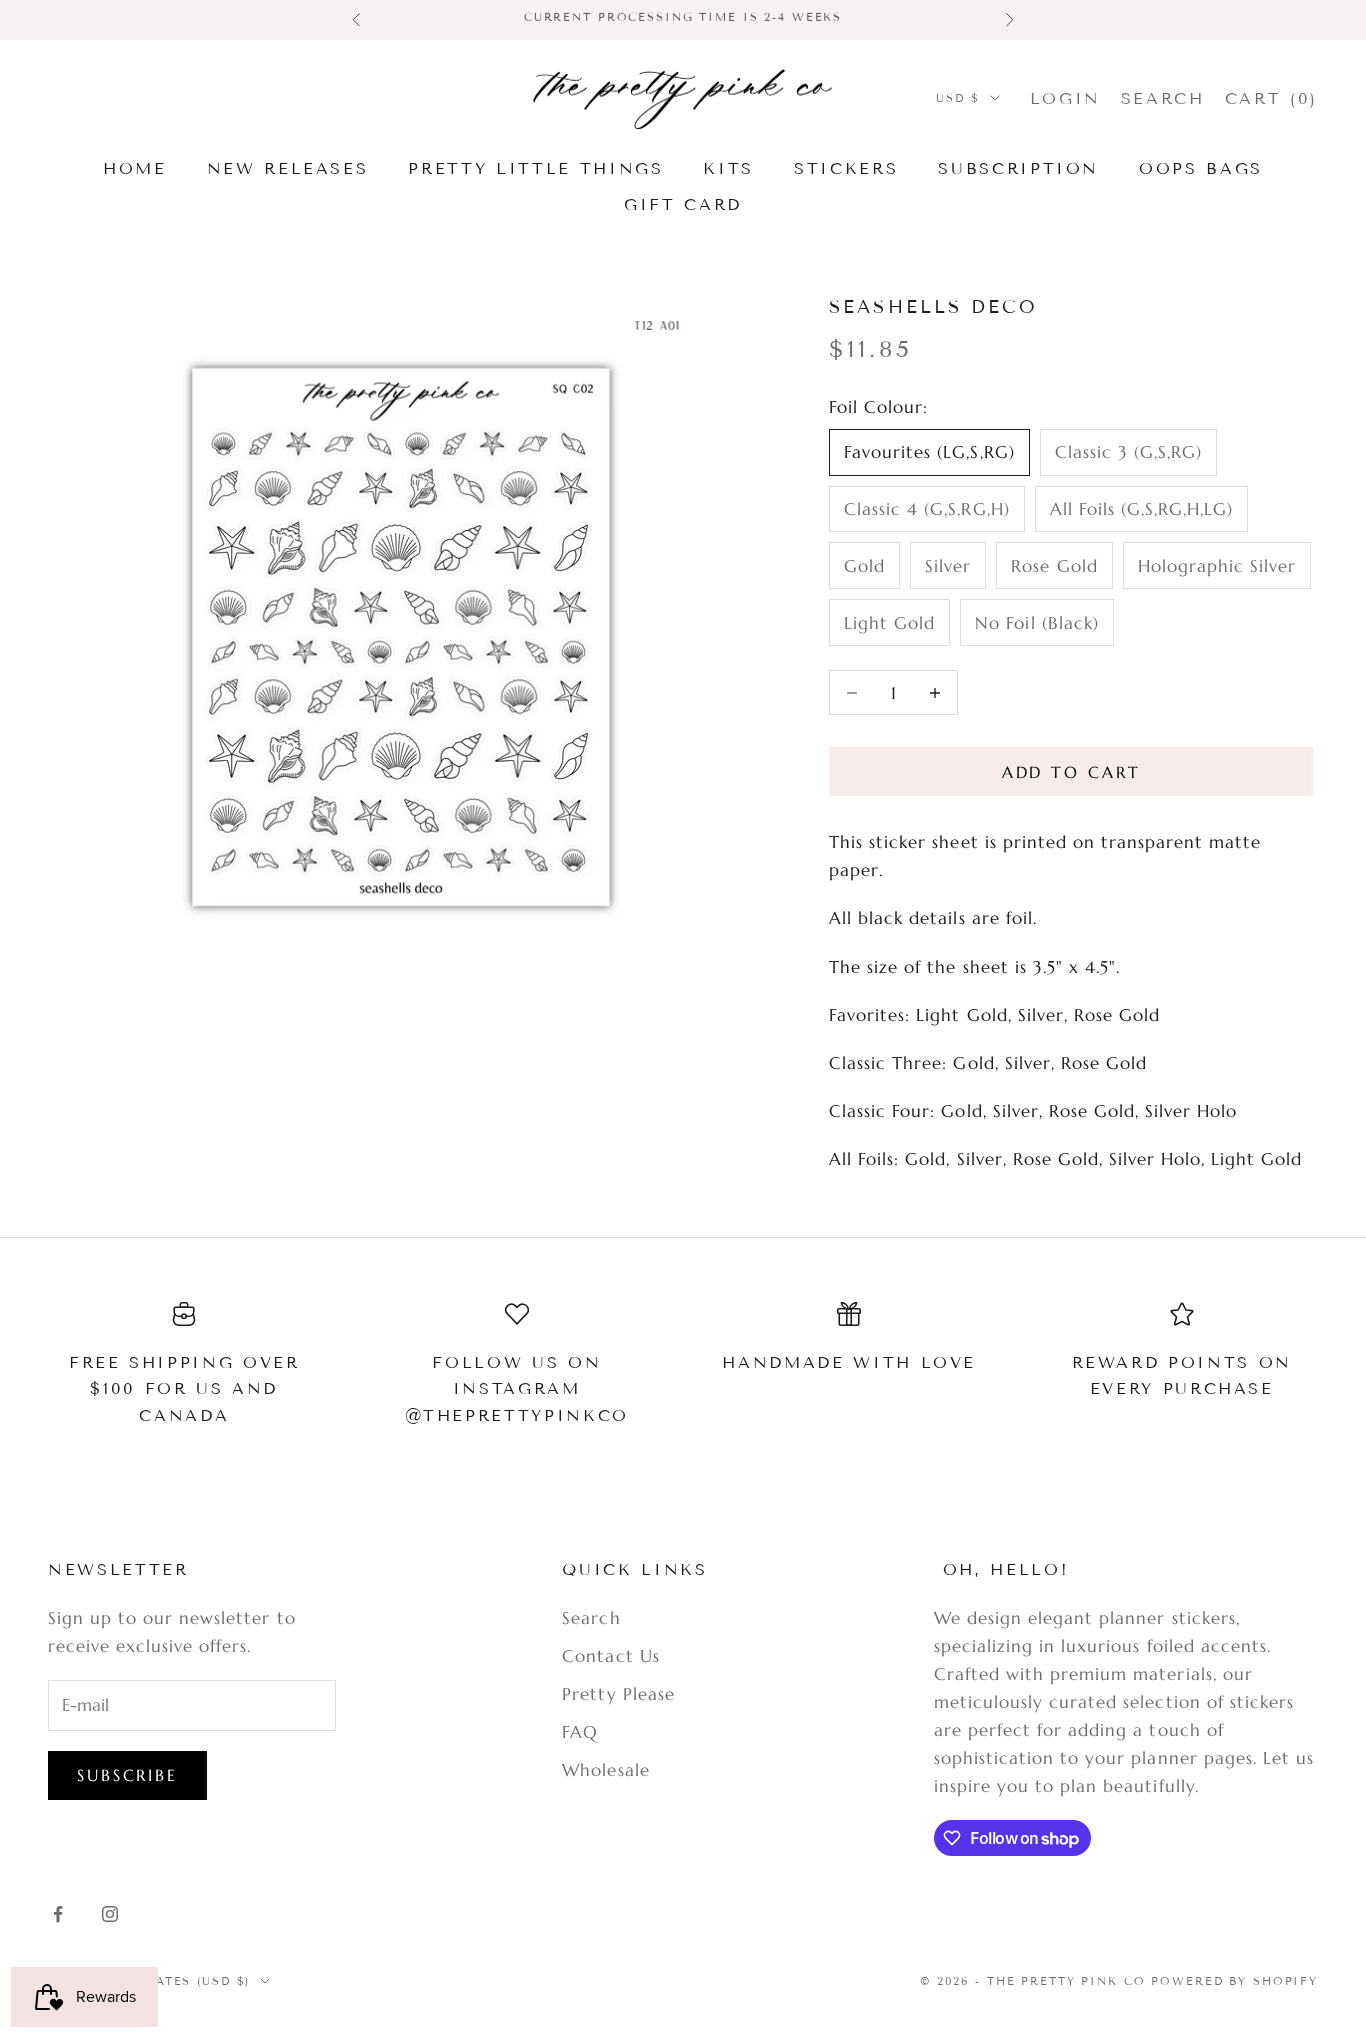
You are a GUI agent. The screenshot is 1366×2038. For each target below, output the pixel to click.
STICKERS (846, 168)
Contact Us (610, 1656)
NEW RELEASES (288, 168)
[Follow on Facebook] (58, 1914)
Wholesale (605, 1770)
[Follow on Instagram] (110, 1914)
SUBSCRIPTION (1018, 168)
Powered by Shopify (1234, 1981)
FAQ (580, 1732)
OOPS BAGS (1201, 168)
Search (591, 1618)
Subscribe (127, 1775)
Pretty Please (618, 1694)
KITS (728, 168)
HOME (135, 168)
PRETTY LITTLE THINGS (535, 168)
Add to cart (1071, 772)
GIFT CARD (683, 204)
